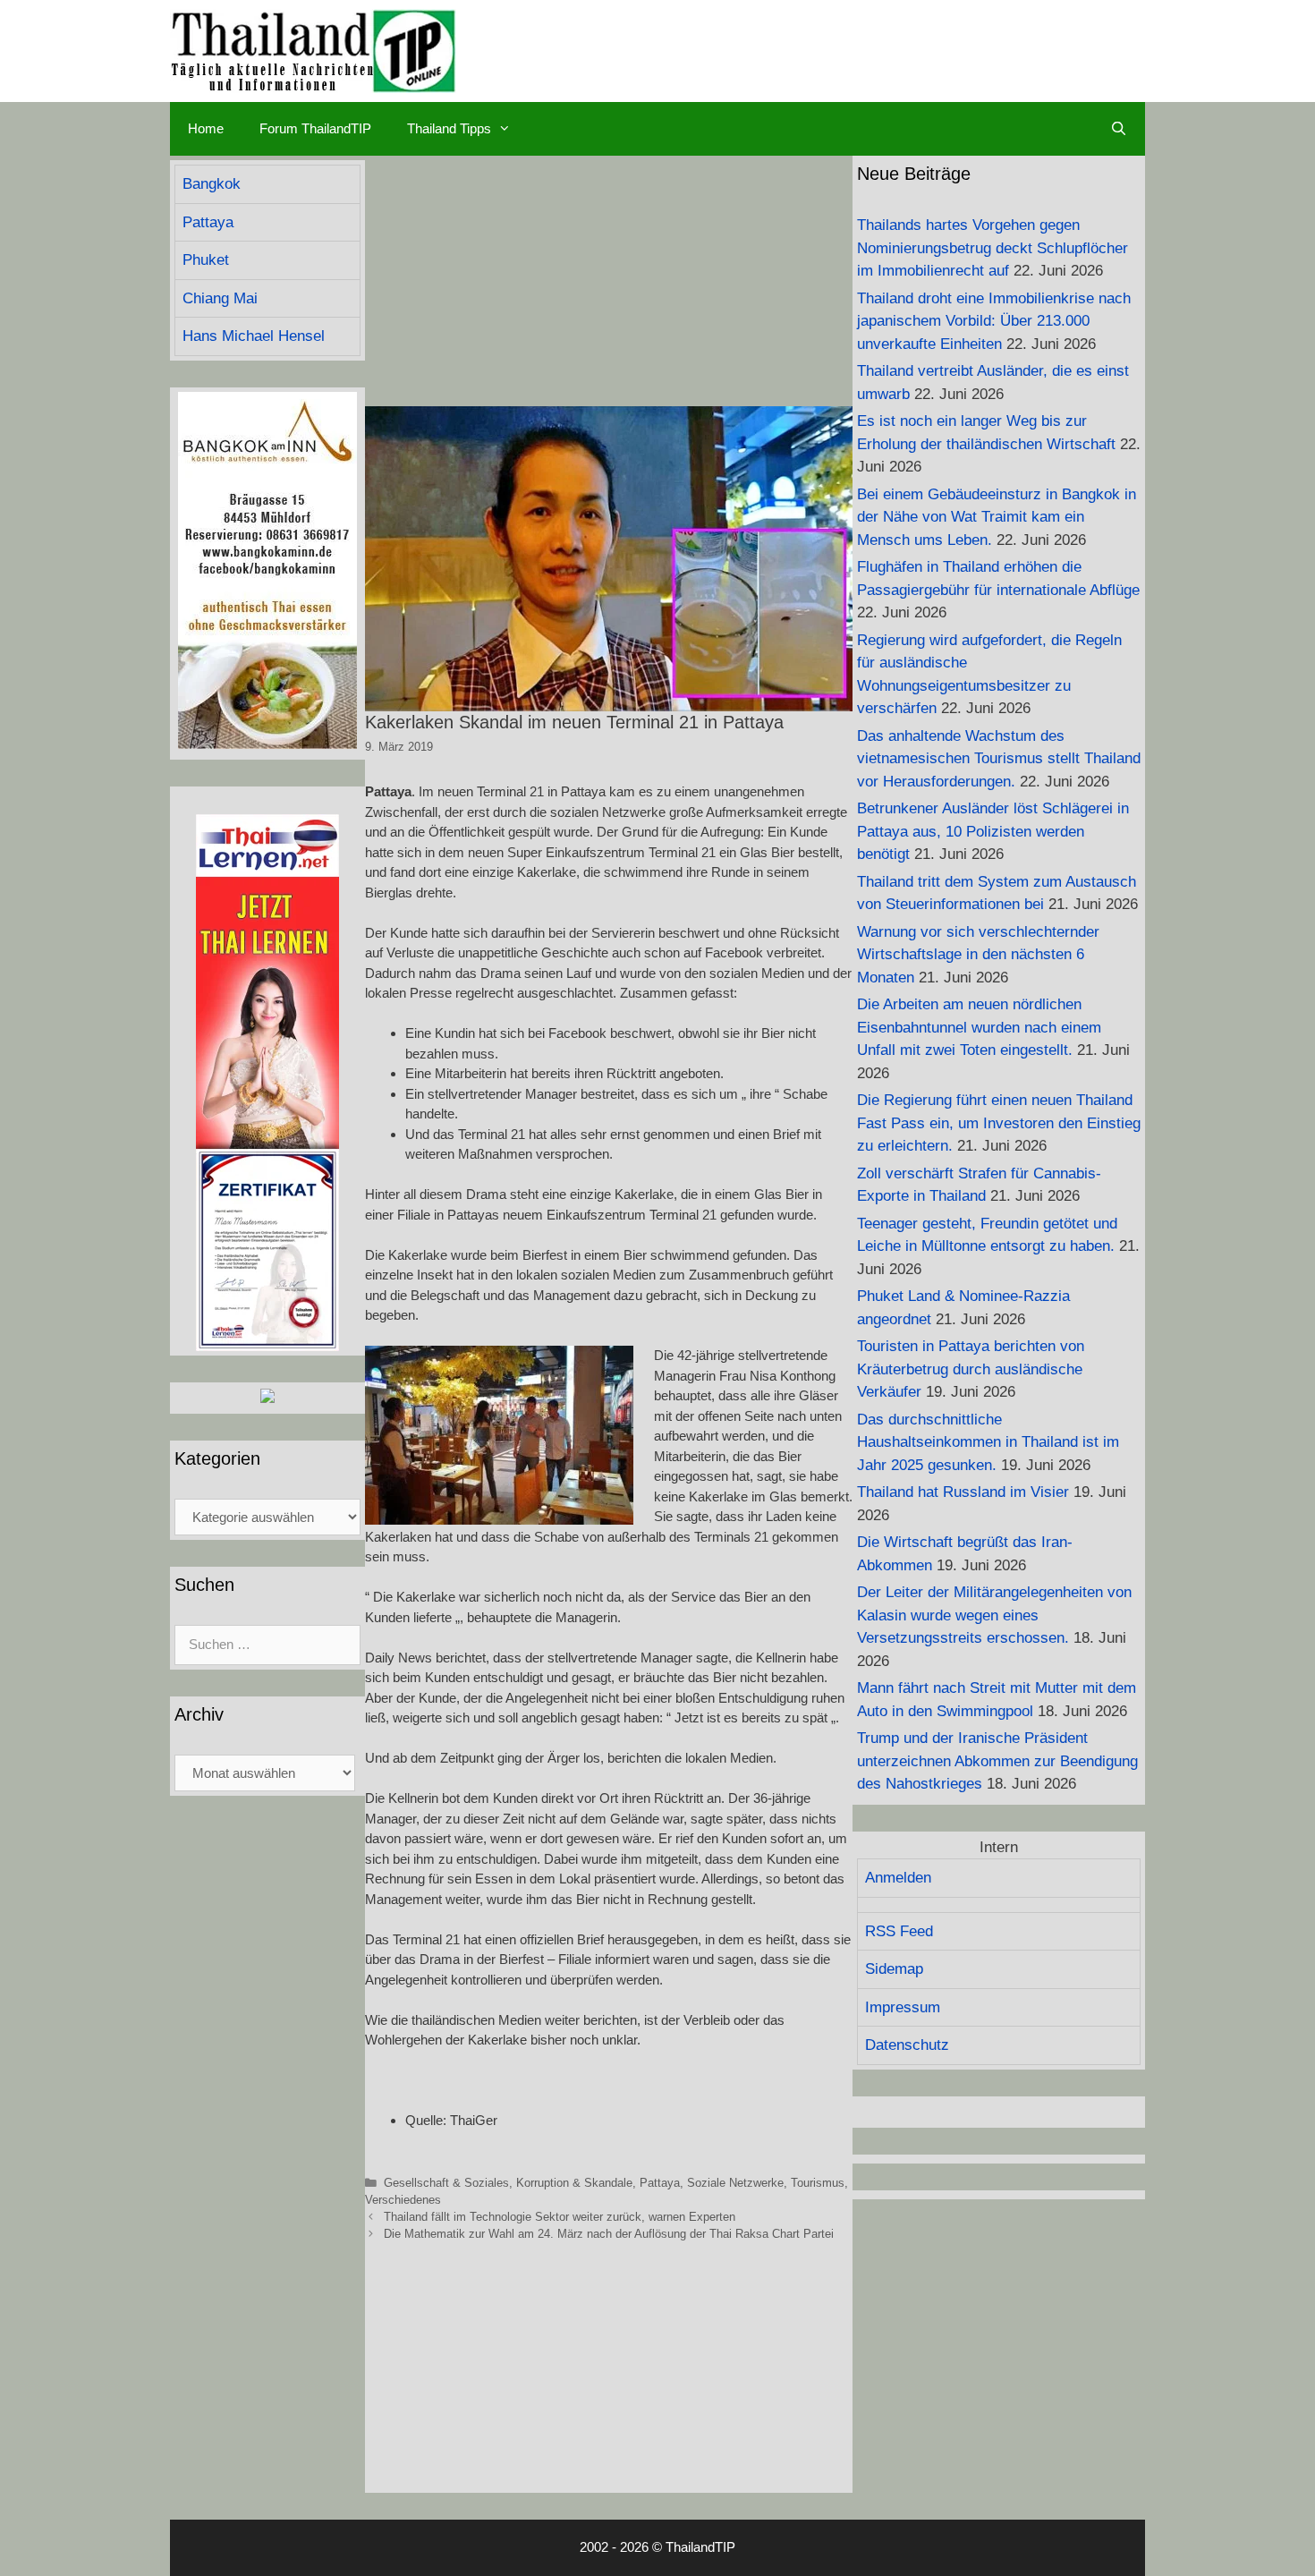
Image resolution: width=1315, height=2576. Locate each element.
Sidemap (894, 1969)
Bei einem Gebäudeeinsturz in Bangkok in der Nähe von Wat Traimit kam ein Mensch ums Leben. (997, 517)
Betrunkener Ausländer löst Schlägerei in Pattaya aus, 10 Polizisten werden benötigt (993, 831)
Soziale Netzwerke (735, 2183)
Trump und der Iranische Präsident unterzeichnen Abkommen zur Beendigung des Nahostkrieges (997, 1761)
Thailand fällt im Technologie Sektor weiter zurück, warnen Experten (560, 2217)
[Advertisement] (609, 281)
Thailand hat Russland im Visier (963, 1492)
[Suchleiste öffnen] (1119, 129)
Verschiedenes (403, 2200)
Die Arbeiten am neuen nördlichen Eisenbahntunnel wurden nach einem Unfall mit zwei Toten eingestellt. (979, 1027)
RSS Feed (899, 1931)
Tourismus (818, 2183)
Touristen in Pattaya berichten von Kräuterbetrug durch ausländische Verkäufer (971, 1369)
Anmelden (898, 1878)
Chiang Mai (220, 298)
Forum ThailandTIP (315, 128)
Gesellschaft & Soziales (446, 2183)
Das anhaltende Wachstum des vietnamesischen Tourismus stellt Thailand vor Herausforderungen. (999, 759)
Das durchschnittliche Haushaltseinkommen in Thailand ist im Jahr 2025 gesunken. (988, 1442)
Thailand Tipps (449, 128)
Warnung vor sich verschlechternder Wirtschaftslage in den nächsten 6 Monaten (978, 955)
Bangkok (212, 184)
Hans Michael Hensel (254, 336)
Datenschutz (907, 2045)
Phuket (206, 260)
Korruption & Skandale (574, 2183)
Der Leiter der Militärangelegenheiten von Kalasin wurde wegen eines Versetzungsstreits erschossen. (994, 1615)
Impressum (903, 2007)
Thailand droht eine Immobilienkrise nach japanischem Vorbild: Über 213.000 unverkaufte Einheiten (994, 321)
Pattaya (660, 2183)
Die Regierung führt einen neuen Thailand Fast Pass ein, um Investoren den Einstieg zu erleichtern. (999, 1123)
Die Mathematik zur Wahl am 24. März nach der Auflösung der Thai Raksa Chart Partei (609, 2234)
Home (206, 128)
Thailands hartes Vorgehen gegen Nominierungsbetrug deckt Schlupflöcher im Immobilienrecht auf (993, 248)
